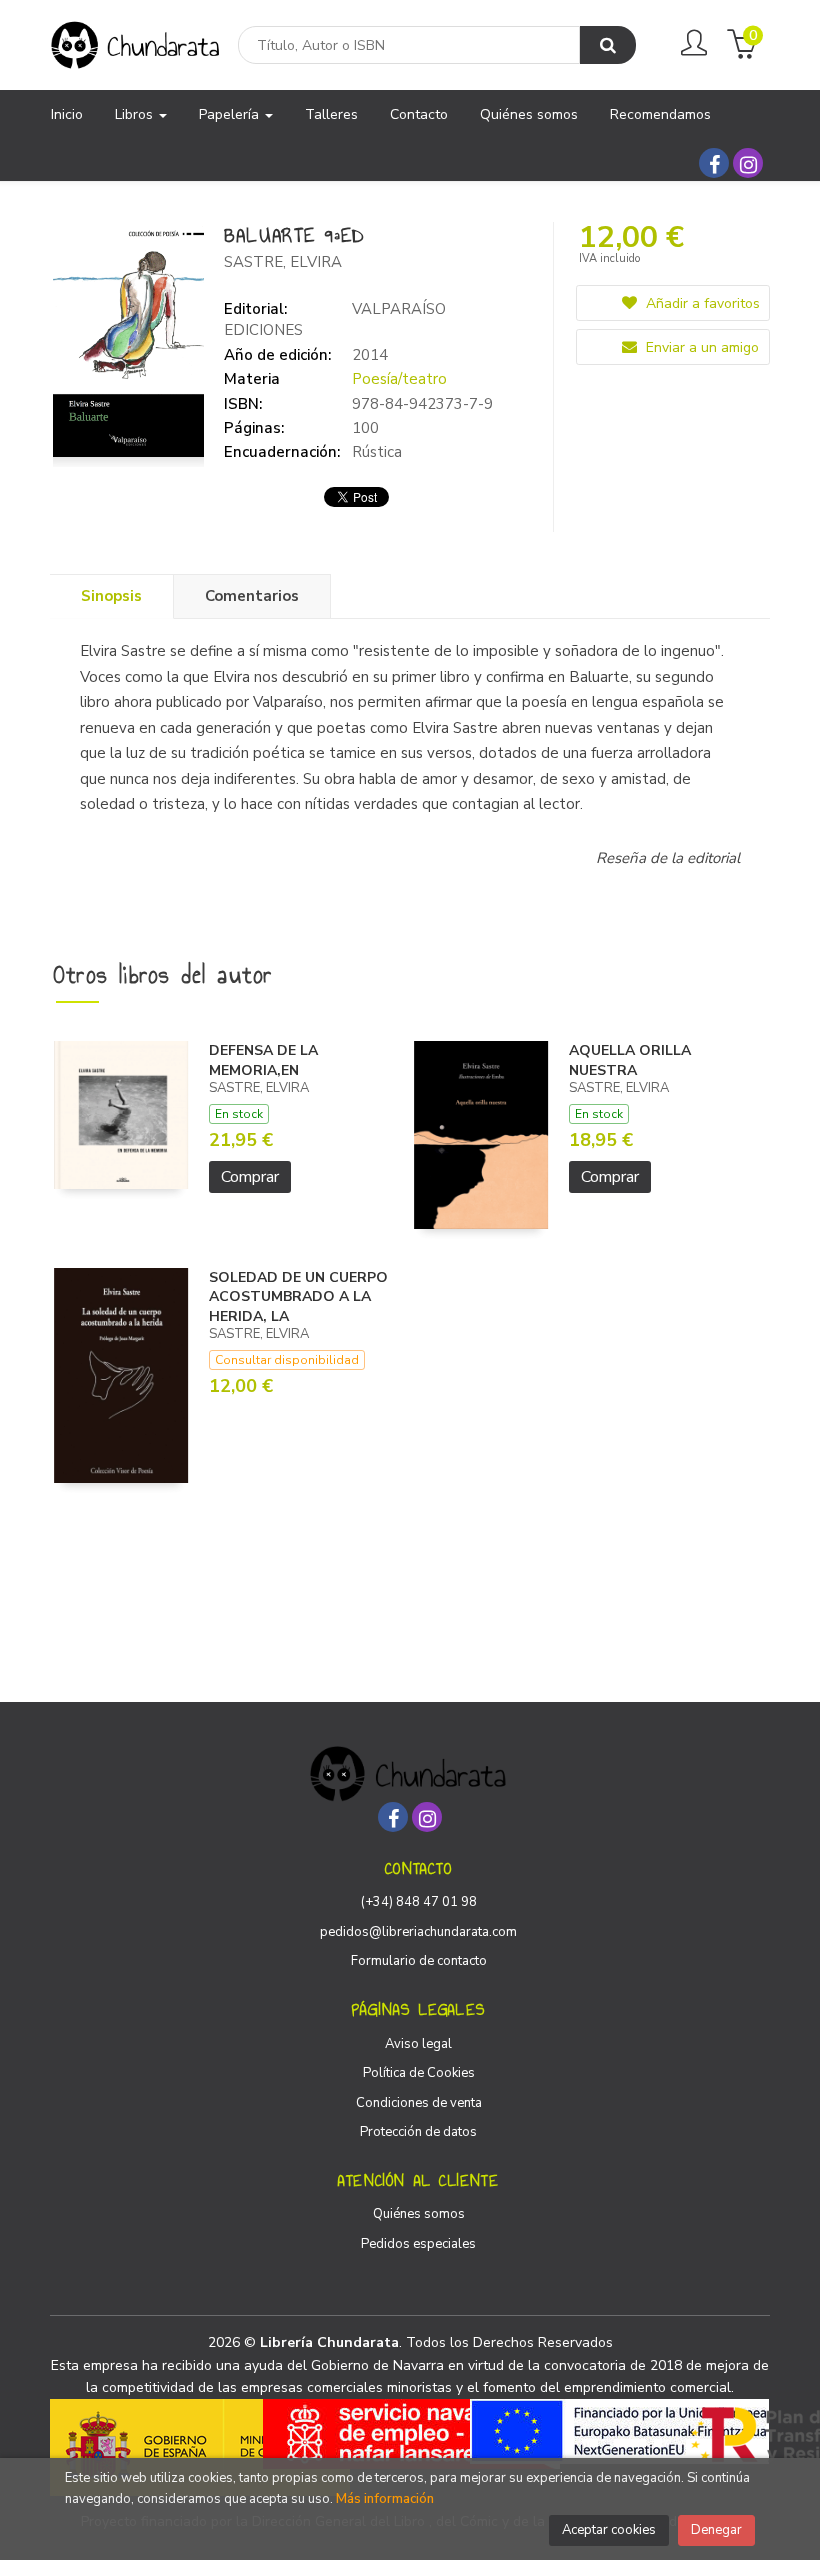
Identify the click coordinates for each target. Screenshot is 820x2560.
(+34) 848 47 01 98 (419, 1902)
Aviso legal (418, 2044)
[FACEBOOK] (714, 163)
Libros (136, 114)
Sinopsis (111, 596)
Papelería (231, 114)
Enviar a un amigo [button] (700, 347)
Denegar (716, 2530)
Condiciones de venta (419, 2103)
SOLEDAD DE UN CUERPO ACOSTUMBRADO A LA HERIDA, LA (298, 1297)
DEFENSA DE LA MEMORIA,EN (263, 1060)
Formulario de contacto (419, 1961)
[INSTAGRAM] (748, 163)
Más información (385, 2499)
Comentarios (252, 596)
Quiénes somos (419, 2214)
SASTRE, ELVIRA (283, 262)
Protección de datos (418, 2132)
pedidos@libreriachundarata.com (418, 1932)
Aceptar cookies (609, 2530)
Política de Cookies (419, 2073)
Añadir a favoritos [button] (701, 303)
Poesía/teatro (399, 379)
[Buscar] (608, 45)
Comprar (250, 1177)
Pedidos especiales (418, 2244)
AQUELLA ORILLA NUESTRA (630, 1060)
